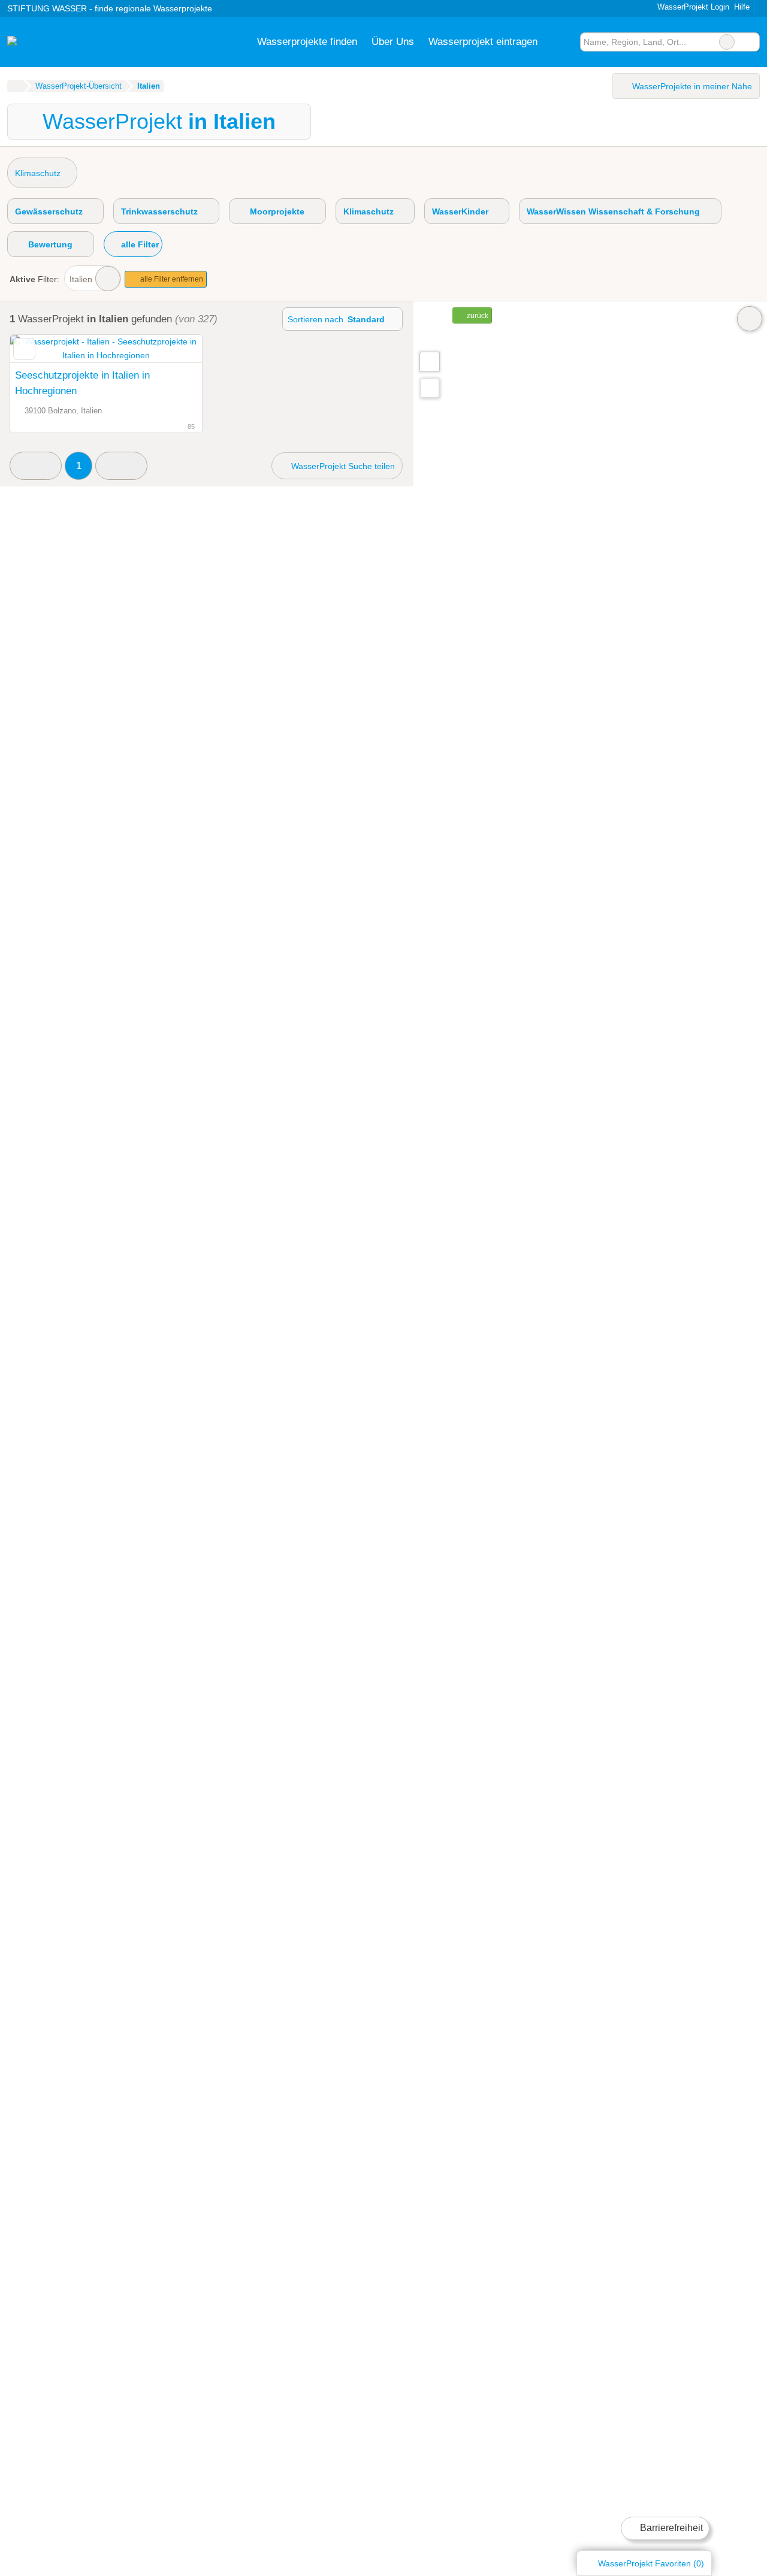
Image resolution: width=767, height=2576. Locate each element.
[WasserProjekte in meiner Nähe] (430, 388)
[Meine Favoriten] (562, 42)
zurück (477, 316)
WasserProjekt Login (692, 7)
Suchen (750, 42)
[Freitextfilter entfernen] (727, 42)
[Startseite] (15, 86)
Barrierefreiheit (670, 2528)
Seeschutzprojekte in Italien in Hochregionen (82, 383)
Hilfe (742, 7)
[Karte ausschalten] (750, 319)
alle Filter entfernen (171, 279)
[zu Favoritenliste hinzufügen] (24, 349)
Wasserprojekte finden (307, 41)
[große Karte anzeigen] (429, 361)
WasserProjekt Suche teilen (342, 466)
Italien (81, 279)
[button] (36, 466)
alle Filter (139, 244)
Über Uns (393, 41)
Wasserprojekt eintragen (483, 41)
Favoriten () (651, 2563)
